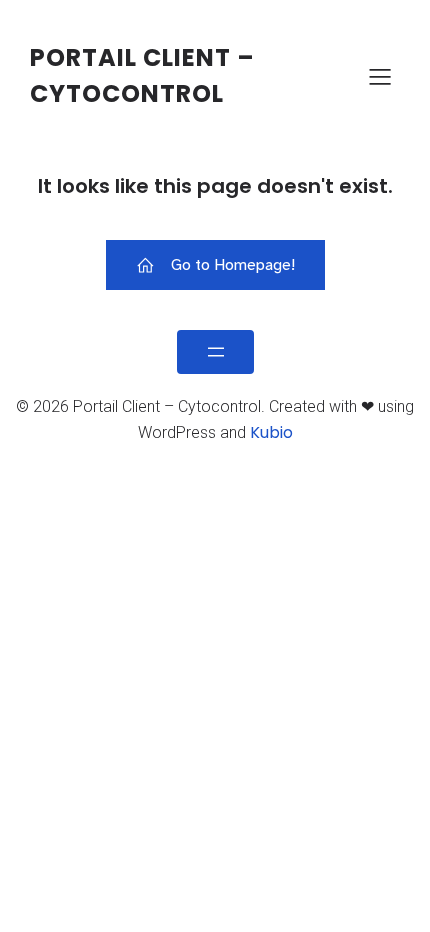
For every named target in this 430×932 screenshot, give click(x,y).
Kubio (271, 432)
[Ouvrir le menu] (215, 352)
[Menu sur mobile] (380, 76)
